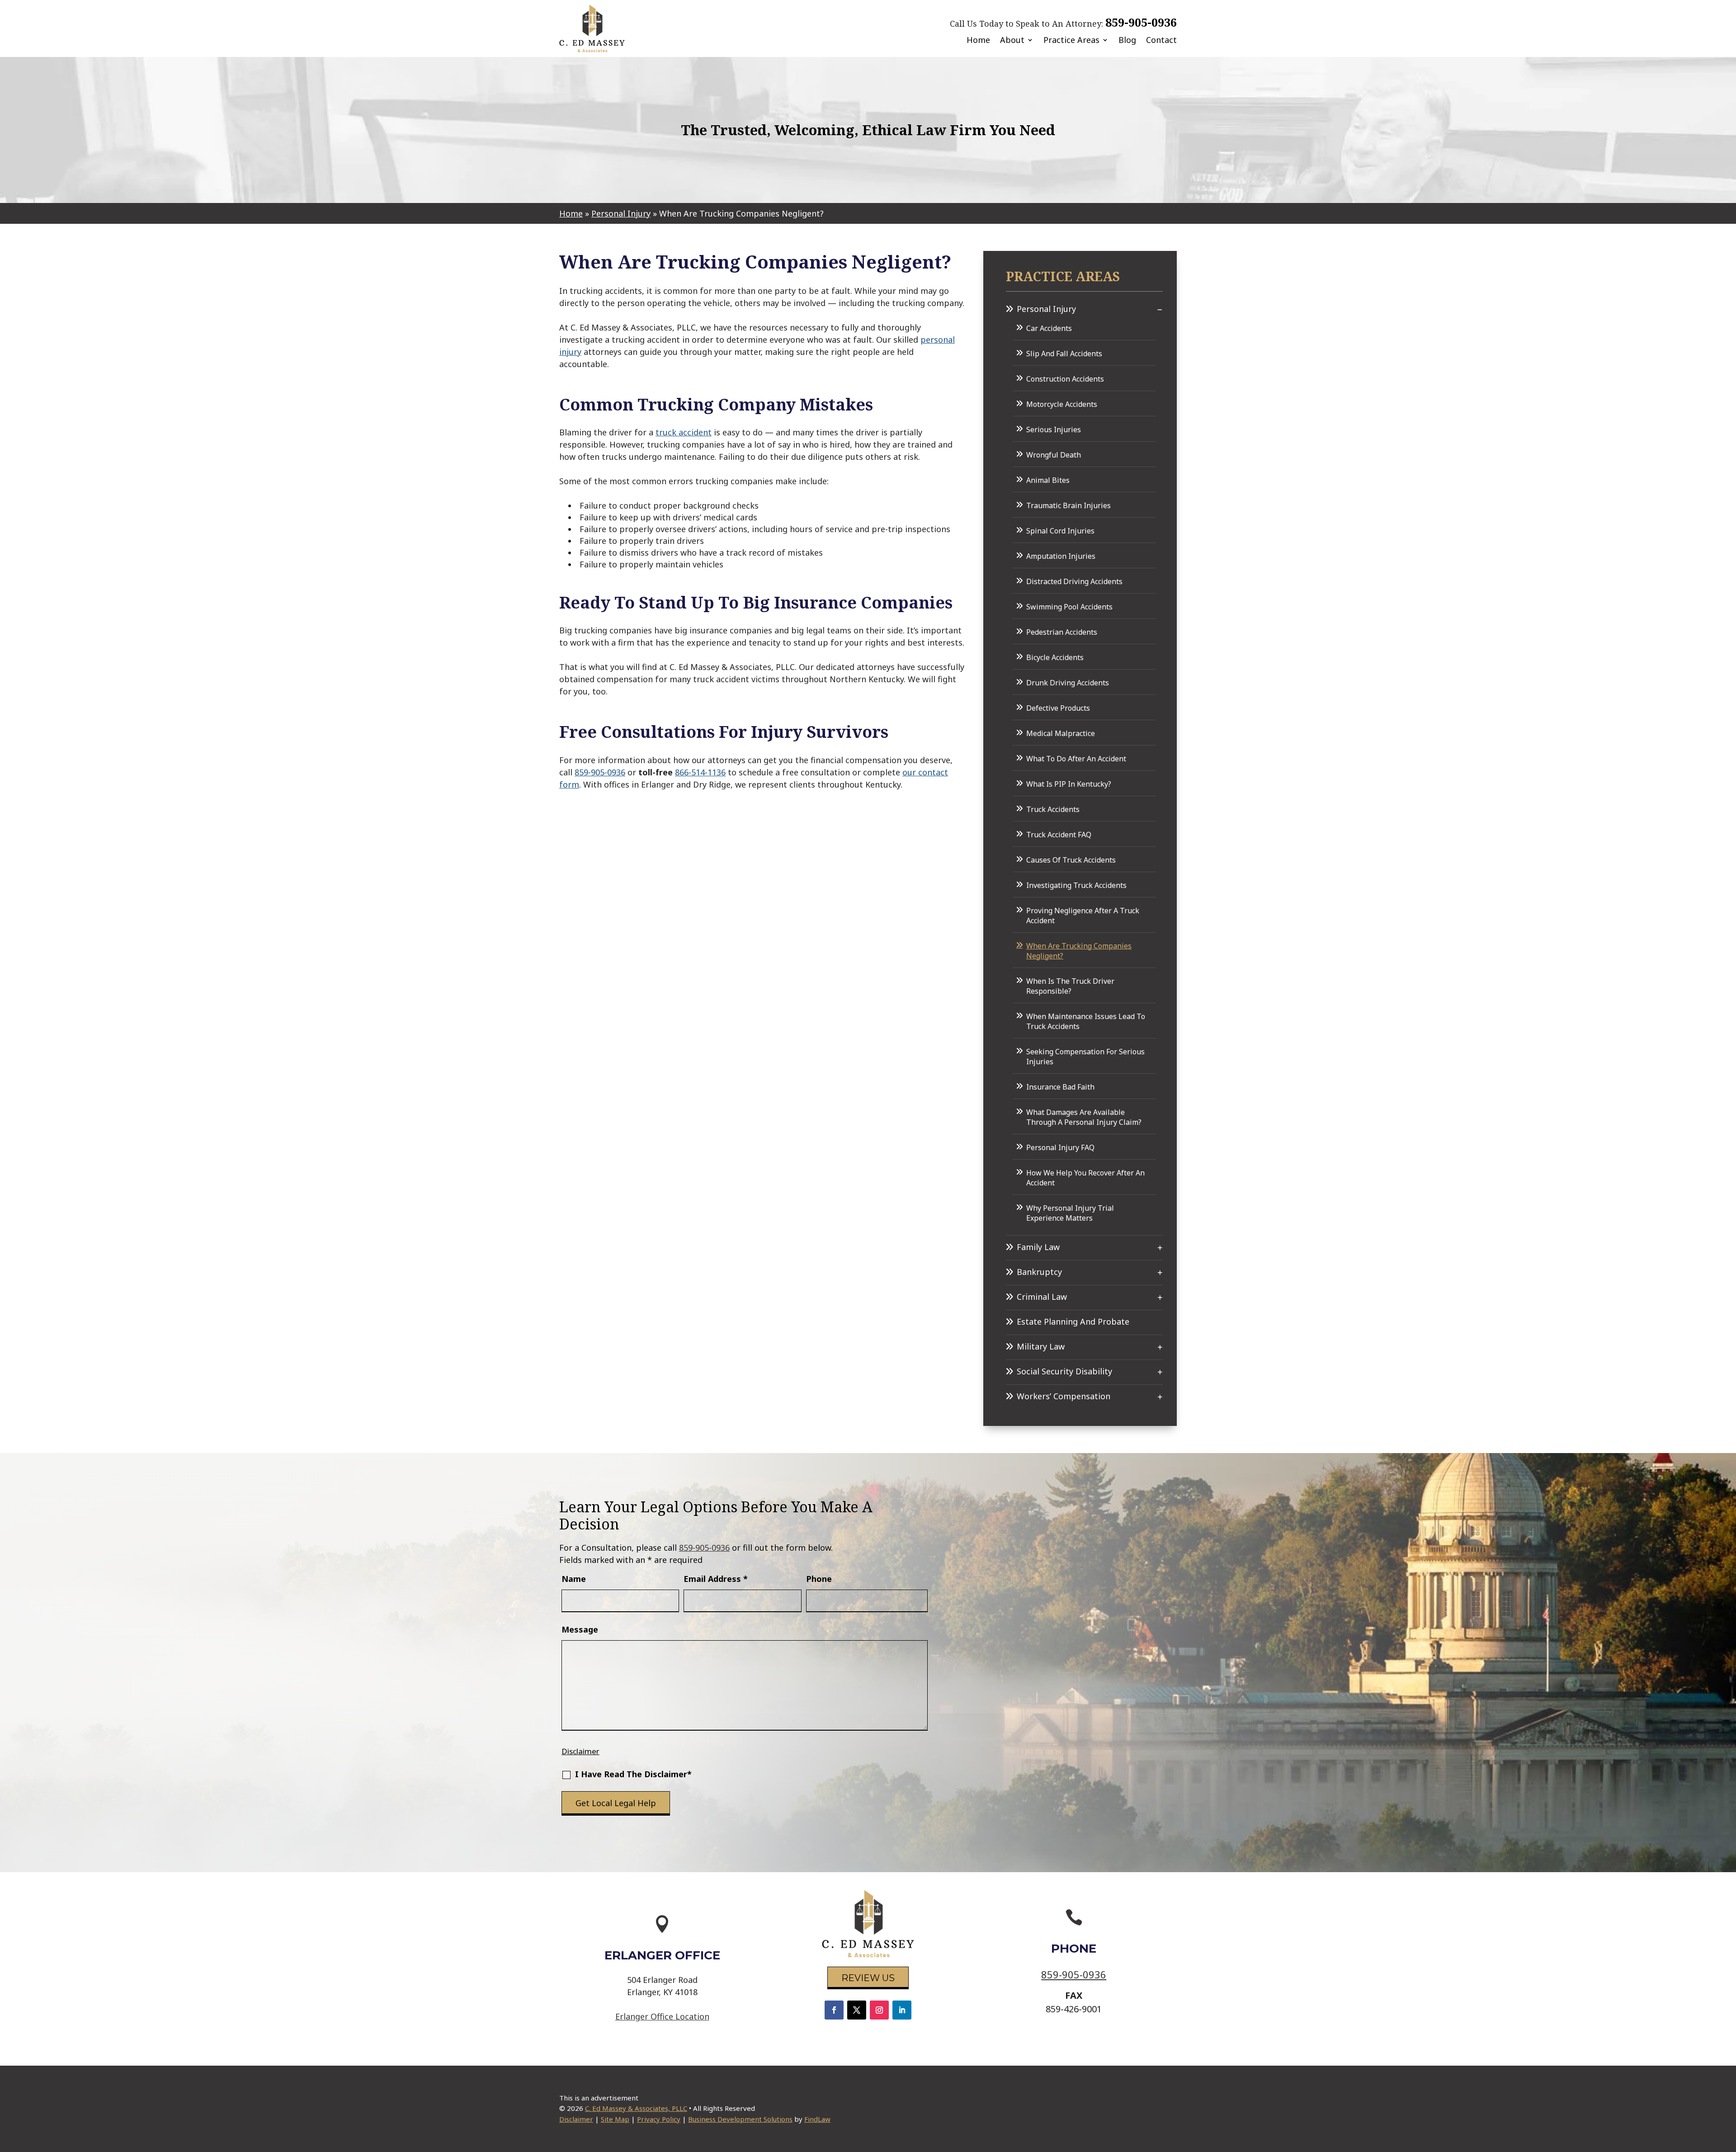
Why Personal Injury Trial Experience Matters (1070, 1213)
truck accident (684, 432)
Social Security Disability (1064, 1371)
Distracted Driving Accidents (1074, 581)
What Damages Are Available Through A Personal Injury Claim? (1084, 1117)
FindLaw (817, 2119)
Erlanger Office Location (662, 2016)
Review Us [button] (868, 1978)
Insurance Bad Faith (1060, 1087)
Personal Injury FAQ (1060, 1147)
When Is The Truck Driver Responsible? (1070, 986)
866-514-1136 (700, 772)
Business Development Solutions (740, 2119)
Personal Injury (1046, 309)
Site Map (615, 2119)
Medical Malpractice (1061, 733)
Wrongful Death (1054, 455)
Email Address (716, 1579)
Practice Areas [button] (1071, 40)
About (1012, 40)
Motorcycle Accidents (1062, 404)
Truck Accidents (1053, 809)
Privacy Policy (659, 2119)
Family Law (1038, 1247)
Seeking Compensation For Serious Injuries (1085, 1057)
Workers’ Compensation (1064, 1396)
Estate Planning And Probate (1073, 1321)
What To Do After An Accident (1076, 759)
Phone (819, 1579)
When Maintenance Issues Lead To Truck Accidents (1086, 1021)
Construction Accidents (1065, 379)
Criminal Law (1042, 1297)
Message (580, 1629)
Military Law (1041, 1346)
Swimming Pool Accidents (1069, 607)
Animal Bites (1048, 480)
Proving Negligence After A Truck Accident (1083, 916)
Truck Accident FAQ (1059, 835)
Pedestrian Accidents (1062, 632)
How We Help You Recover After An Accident (1085, 1178)
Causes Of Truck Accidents (1071, 860)
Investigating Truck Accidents (1076, 885)
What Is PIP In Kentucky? (1069, 784)
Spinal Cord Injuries (1060, 531)
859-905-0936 (1141, 22)
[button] (1727, 2086)
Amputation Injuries (1061, 556)
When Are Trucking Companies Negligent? (1079, 951)
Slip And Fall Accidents (1064, 354)
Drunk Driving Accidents (1068, 683)
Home (978, 40)
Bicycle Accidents (1055, 657)
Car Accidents (1049, 328)
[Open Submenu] (1160, 309)
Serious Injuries (1054, 429)
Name (574, 1579)
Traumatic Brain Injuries (1068, 505)
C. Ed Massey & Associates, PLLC (636, 2108)
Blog (1127, 40)
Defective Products (1058, 708)
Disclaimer (580, 1751)
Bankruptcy (1039, 1272)
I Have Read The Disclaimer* (633, 1774)
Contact (1161, 40)
